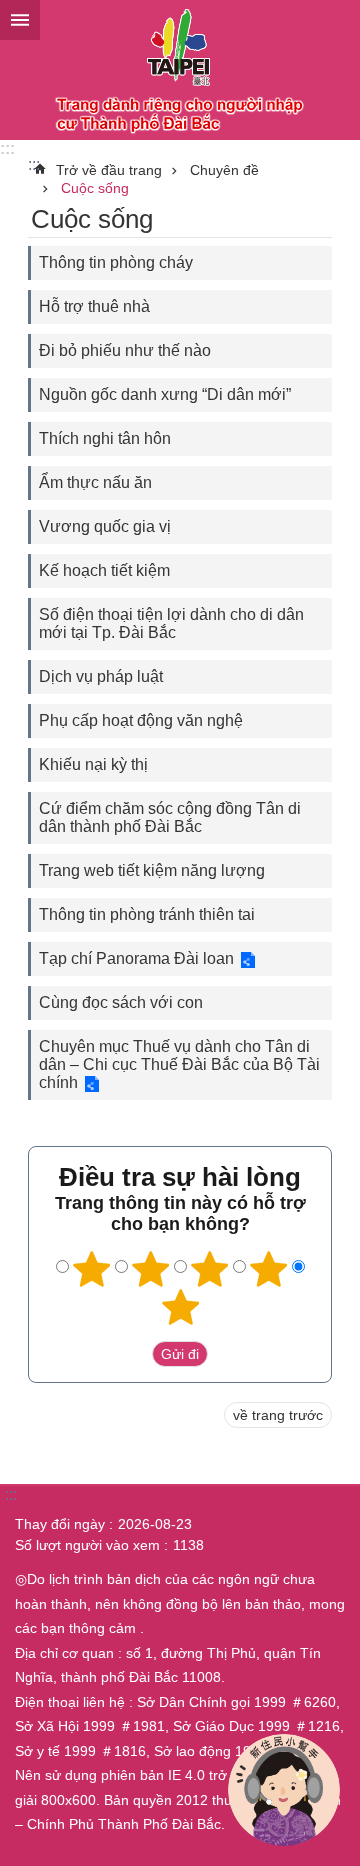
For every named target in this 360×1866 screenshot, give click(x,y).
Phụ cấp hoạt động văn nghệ (141, 720)
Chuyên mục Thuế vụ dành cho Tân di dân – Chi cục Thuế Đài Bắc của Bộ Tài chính (179, 1064)
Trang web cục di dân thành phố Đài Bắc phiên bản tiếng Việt (180, 70)
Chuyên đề (224, 170)
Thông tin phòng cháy (116, 262)
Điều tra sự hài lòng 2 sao (151, 1269)
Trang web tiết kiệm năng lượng (152, 870)
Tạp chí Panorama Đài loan (136, 958)
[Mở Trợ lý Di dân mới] (284, 1790)
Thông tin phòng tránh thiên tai (147, 914)
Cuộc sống (95, 188)
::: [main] (34, 164)
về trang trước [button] (278, 1415)
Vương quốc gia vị (105, 526)
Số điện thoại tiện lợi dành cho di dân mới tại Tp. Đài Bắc (171, 623)
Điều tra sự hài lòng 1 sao (92, 1269)
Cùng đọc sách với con (121, 1002)
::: (7, 148)
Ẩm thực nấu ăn (95, 482)
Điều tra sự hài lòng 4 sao (269, 1269)
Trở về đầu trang (109, 170)
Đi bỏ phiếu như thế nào (125, 350)
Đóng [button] (20, 20)
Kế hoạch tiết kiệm (104, 570)
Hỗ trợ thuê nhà (94, 306)
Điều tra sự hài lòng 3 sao (210, 1269)
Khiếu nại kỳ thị (93, 764)
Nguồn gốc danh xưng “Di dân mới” (165, 394)
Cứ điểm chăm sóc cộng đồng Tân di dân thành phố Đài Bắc (170, 817)
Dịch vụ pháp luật (101, 676)
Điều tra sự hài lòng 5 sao (180, 1307)
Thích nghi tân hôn (105, 438)
